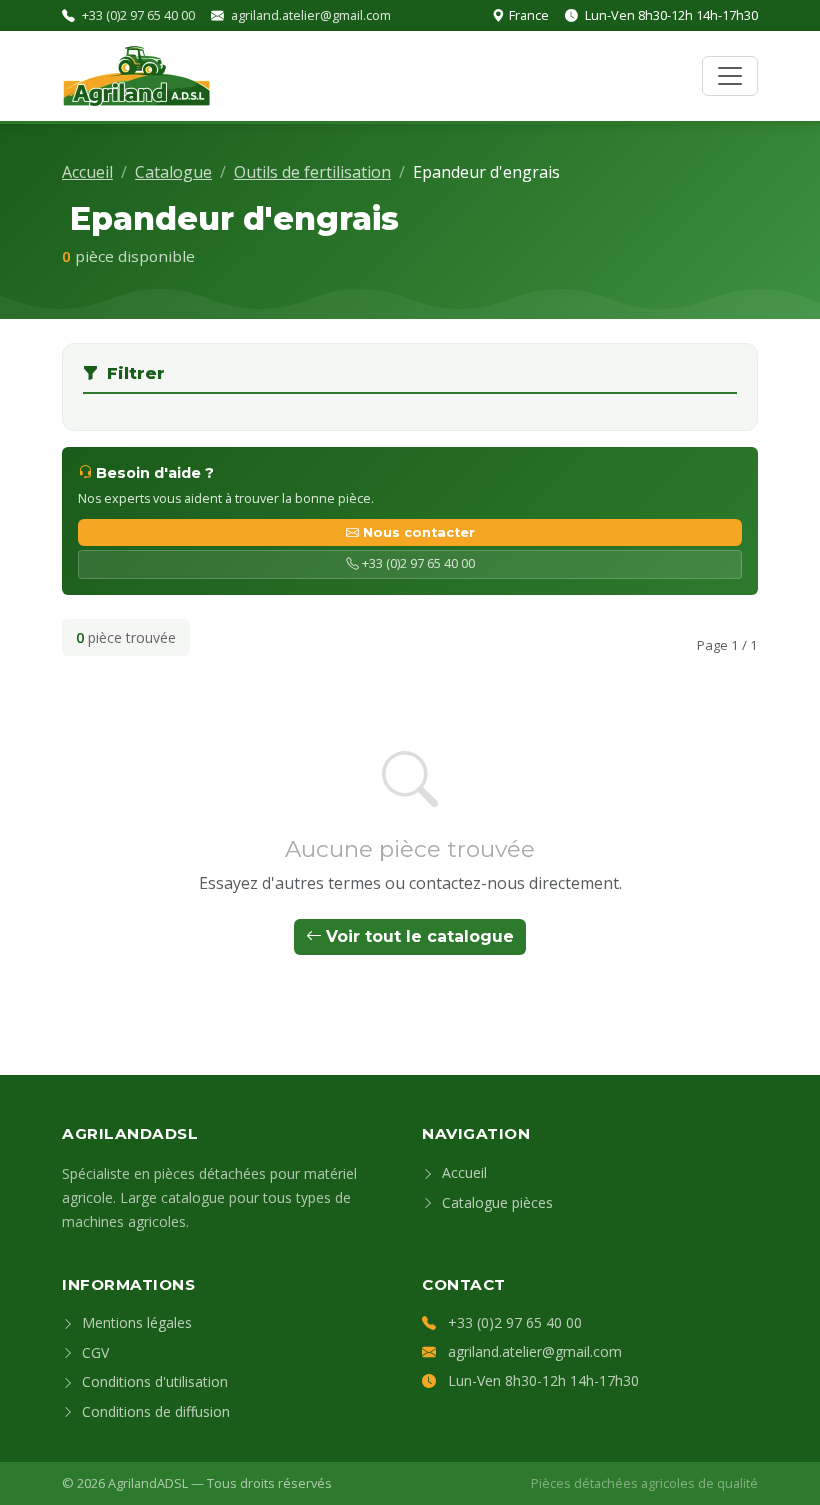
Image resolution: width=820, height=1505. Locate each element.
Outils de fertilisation (312, 172)
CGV (93, 1352)
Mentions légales (135, 1322)
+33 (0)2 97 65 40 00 (138, 15)
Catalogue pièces (495, 1202)
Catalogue (173, 172)
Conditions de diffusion (154, 1411)
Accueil (87, 172)
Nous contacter (419, 532)
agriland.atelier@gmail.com (311, 15)
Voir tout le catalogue (420, 936)
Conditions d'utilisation (153, 1381)
